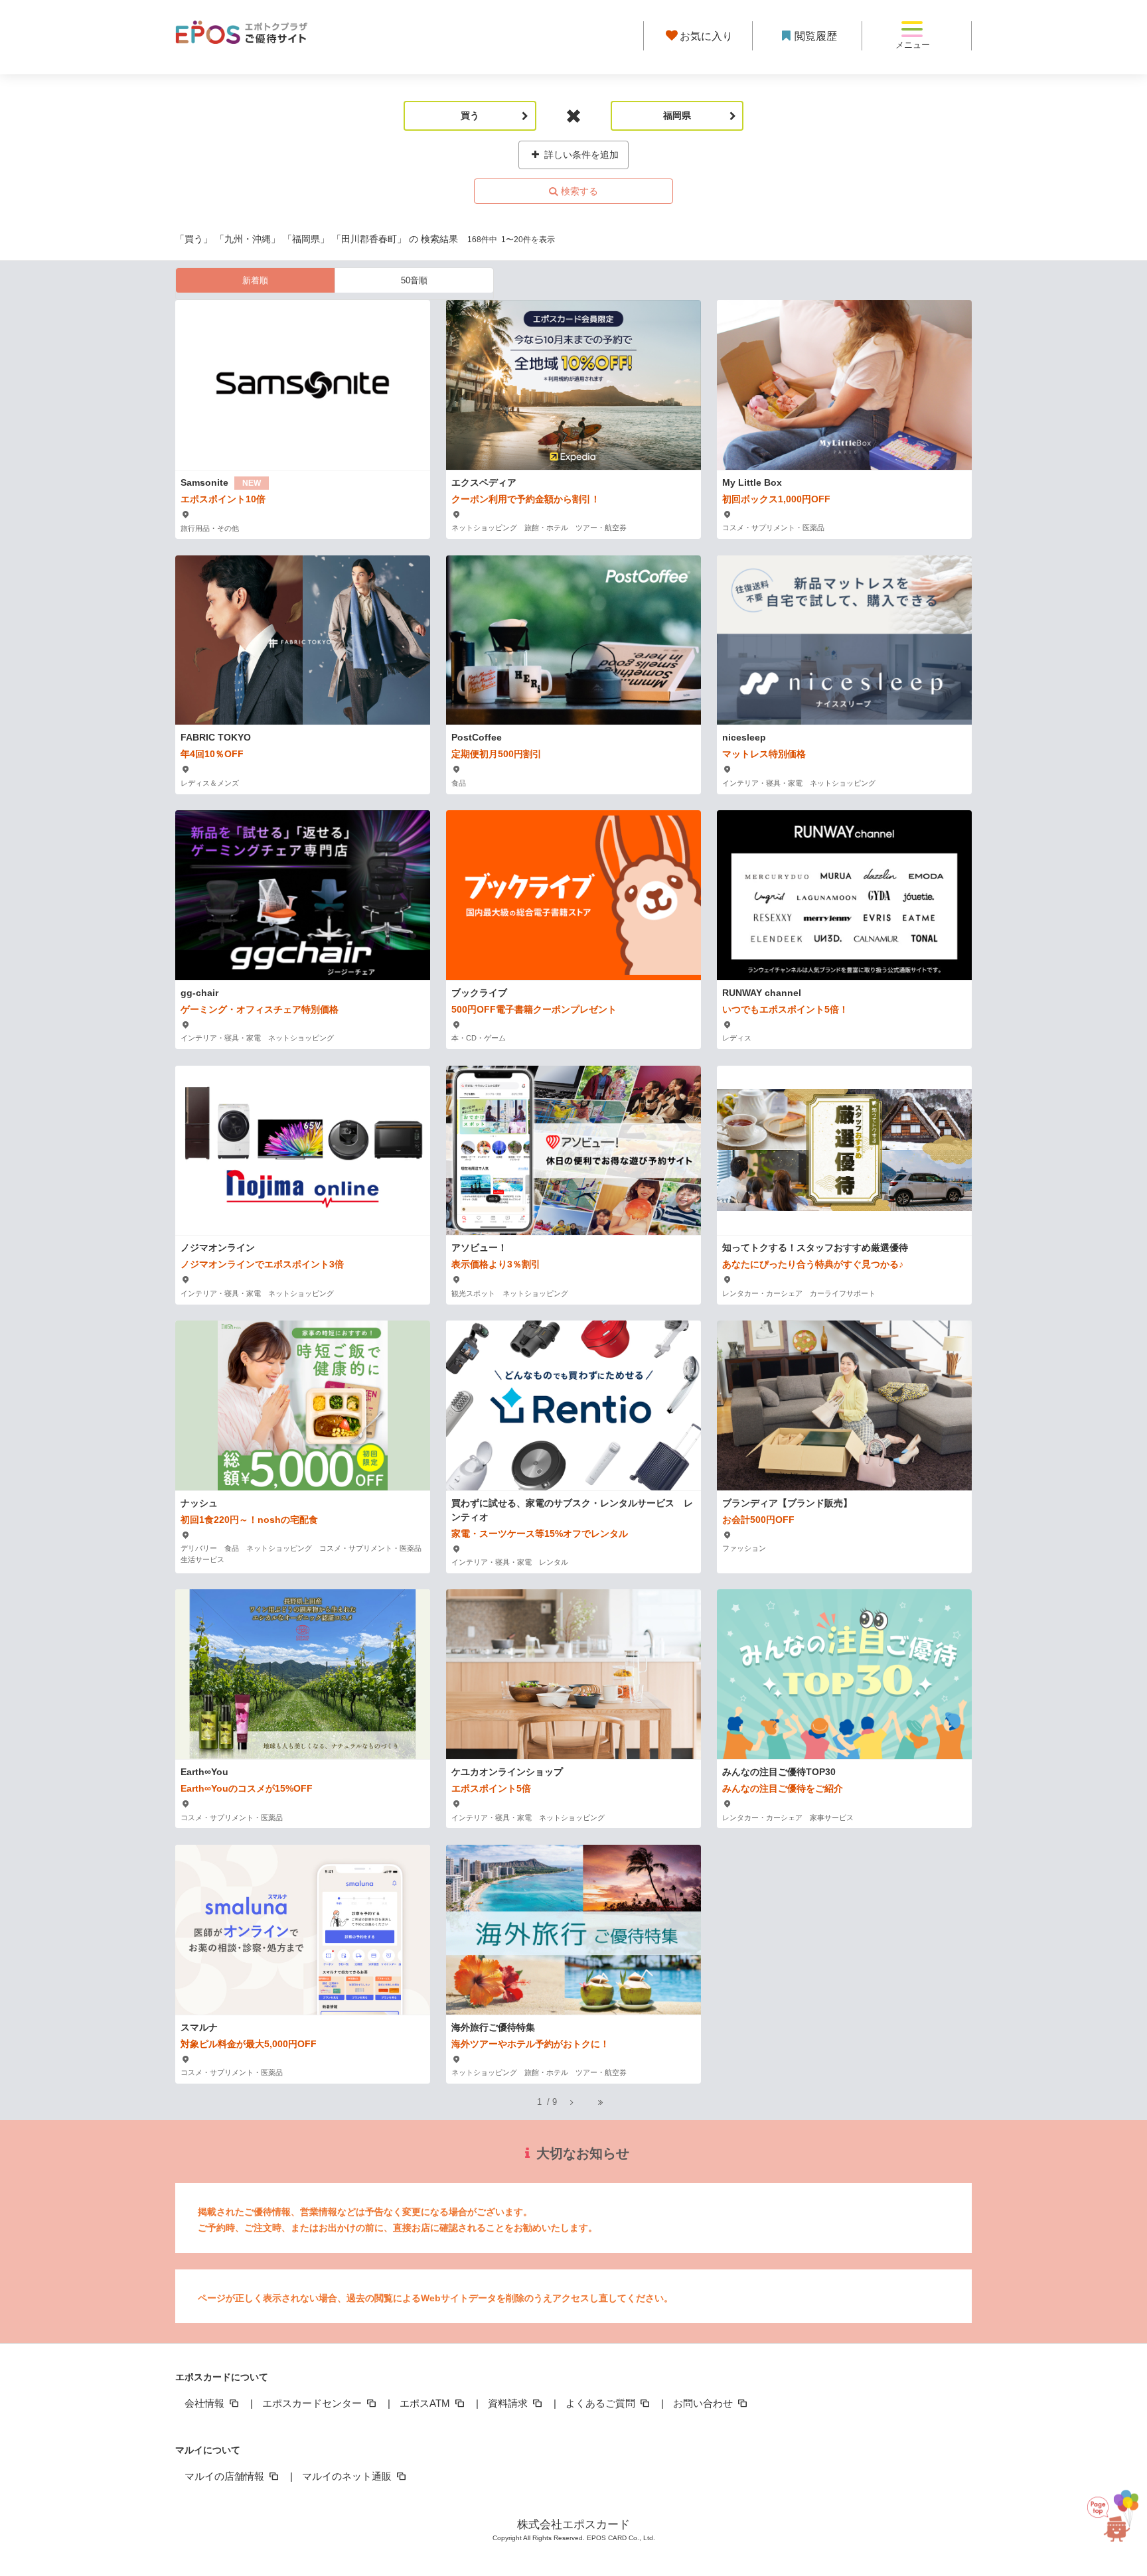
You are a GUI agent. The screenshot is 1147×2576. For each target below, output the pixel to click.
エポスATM (426, 2403)
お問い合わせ (704, 2403)
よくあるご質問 (602, 2403)
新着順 (255, 280)
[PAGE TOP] (1110, 2510)
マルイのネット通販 (348, 2476)
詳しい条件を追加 (580, 155)
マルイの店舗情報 (226, 2476)
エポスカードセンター (313, 2403)
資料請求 (509, 2403)
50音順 (414, 280)
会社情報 (206, 2403)
